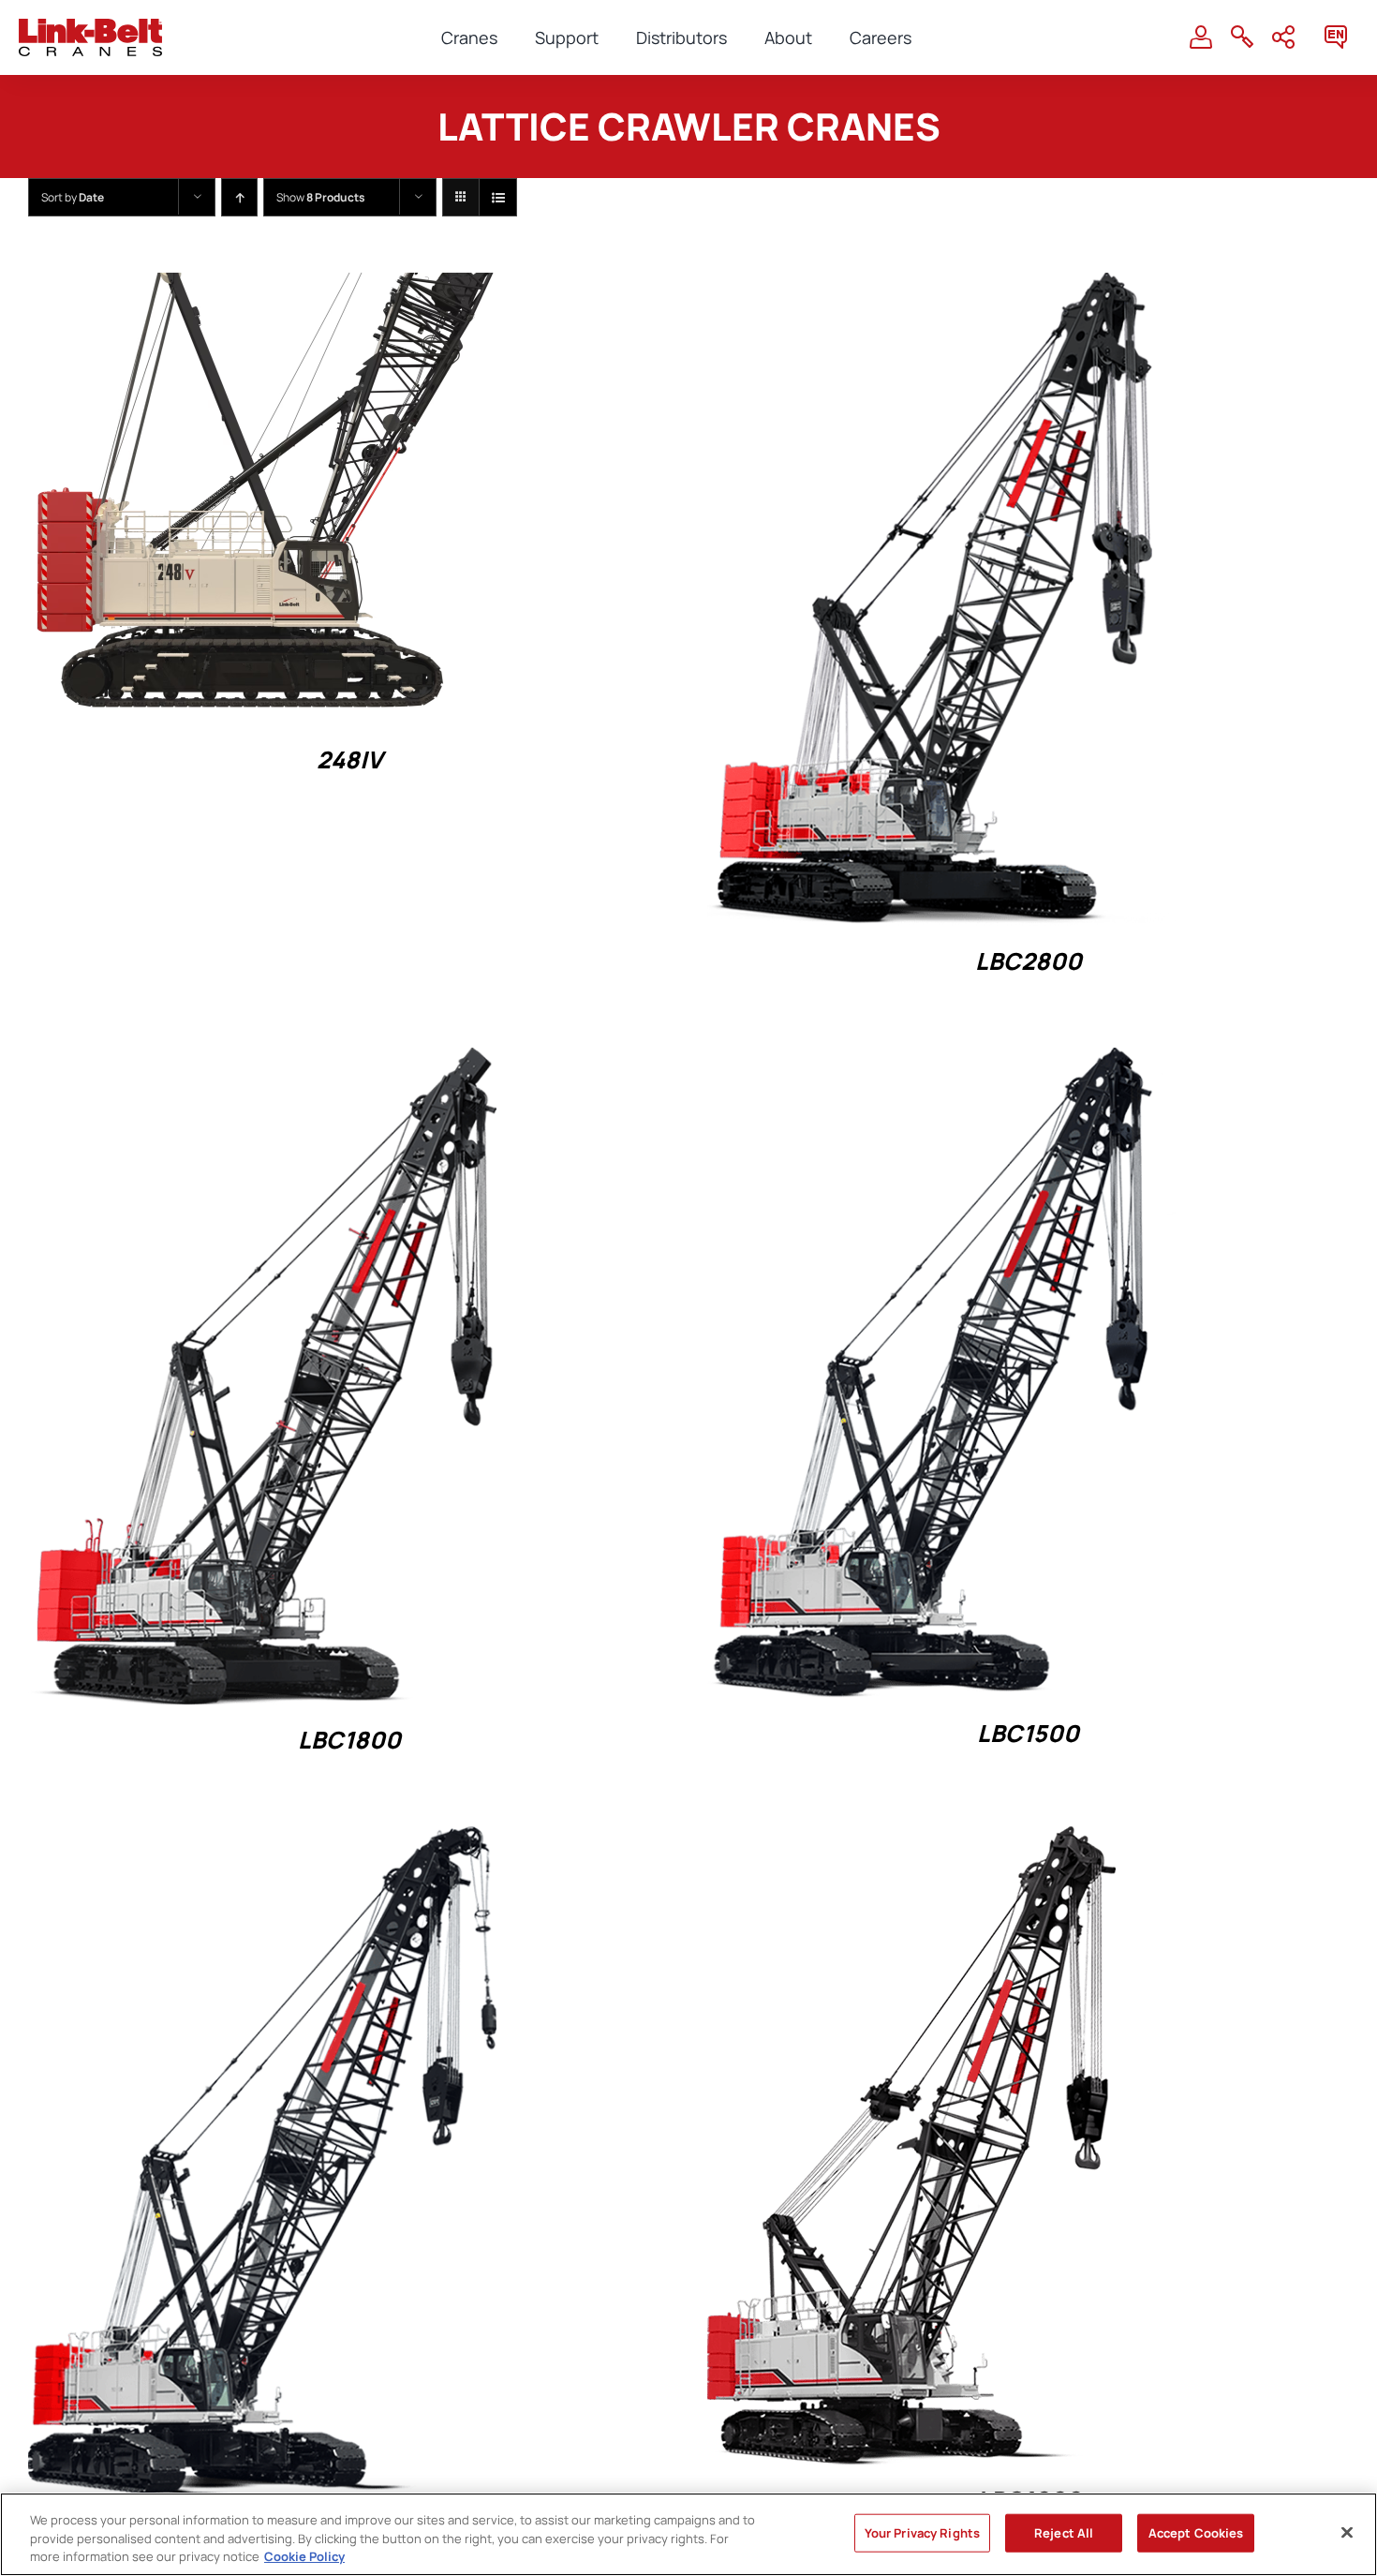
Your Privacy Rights (922, 2532)
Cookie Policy (304, 2556)
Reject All (1064, 2532)
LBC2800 (1029, 961)
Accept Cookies (1196, 2532)
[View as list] (498, 197)
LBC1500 (1028, 1733)
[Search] (1242, 37)
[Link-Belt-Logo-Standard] (90, 27)
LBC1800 (349, 1740)
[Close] (1347, 2532)
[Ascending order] (239, 197)
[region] (688, 2534)
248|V (349, 759)
